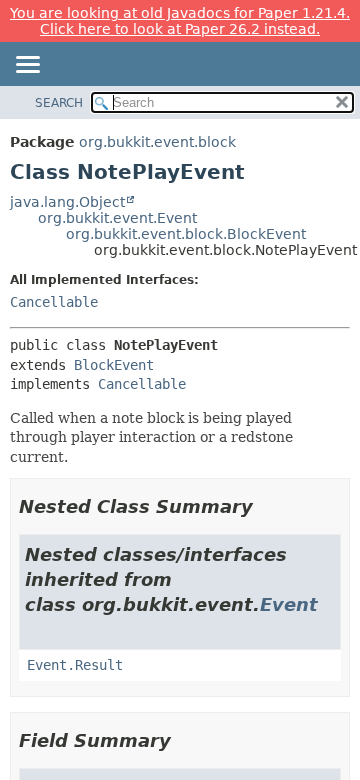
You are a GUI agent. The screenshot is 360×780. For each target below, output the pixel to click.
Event (289, 604)
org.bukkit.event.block (157, 142)
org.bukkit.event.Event (117, 218)
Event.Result (75, 665)
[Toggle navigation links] (27, 66)
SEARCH (59, 103)
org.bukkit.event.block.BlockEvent (186, 234)
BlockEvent (114, 365)
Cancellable (54, 302)
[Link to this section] (267, 506)
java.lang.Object (67, 202)
